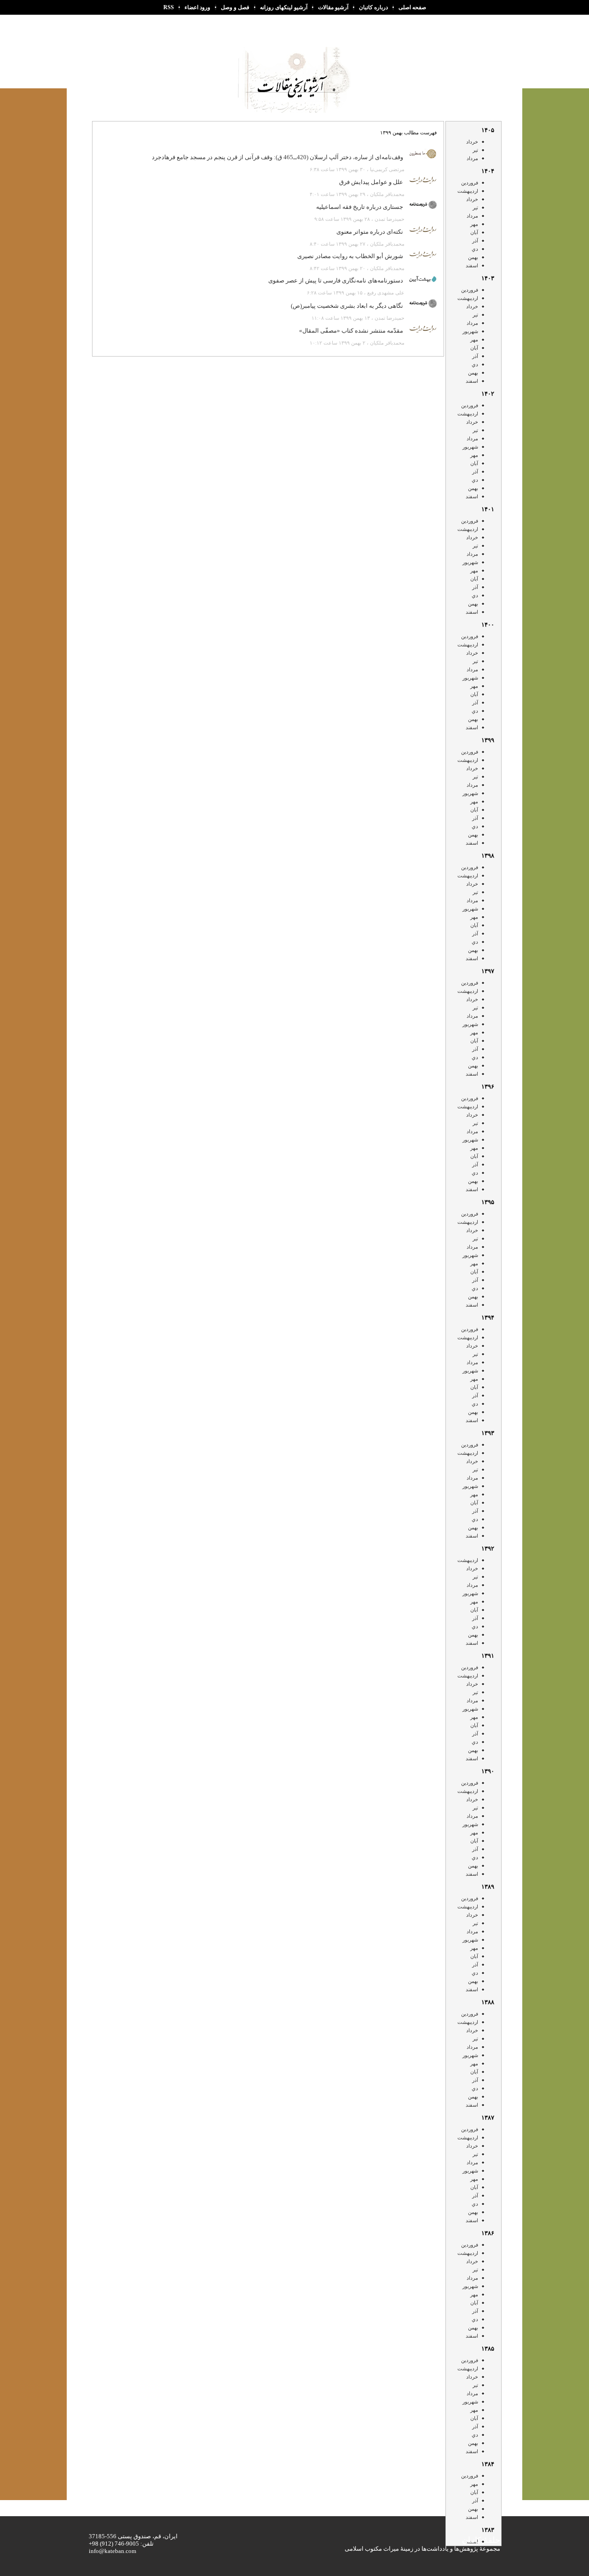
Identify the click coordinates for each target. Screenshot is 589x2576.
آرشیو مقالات (333, 7)
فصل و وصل (235, 7)
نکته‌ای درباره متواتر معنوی (370, 232)
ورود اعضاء (197, 7)
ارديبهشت (468, 191)
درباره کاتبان (373, 7)
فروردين (470, 183)
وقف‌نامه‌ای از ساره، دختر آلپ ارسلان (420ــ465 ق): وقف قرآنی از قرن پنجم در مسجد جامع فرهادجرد (277, 157)
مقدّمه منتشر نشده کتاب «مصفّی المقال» (351, 331)
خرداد (472, 142)
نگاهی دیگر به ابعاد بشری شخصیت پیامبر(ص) (347, 306)
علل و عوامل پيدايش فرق (371, 182)
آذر (475, 241)
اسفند (472, 265)
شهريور (470, 331)
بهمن (473, 257)
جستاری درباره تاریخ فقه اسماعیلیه (360, 207)
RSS (169, 7)
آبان (474, 232)
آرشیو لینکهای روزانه (284, 7)
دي (475, 249)
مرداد (472, 158)
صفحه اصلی (412, 7)
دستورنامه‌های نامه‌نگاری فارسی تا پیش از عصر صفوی (336, 280)
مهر (474, 224)
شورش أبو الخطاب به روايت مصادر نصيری (350, 256)
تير (475, 150)
